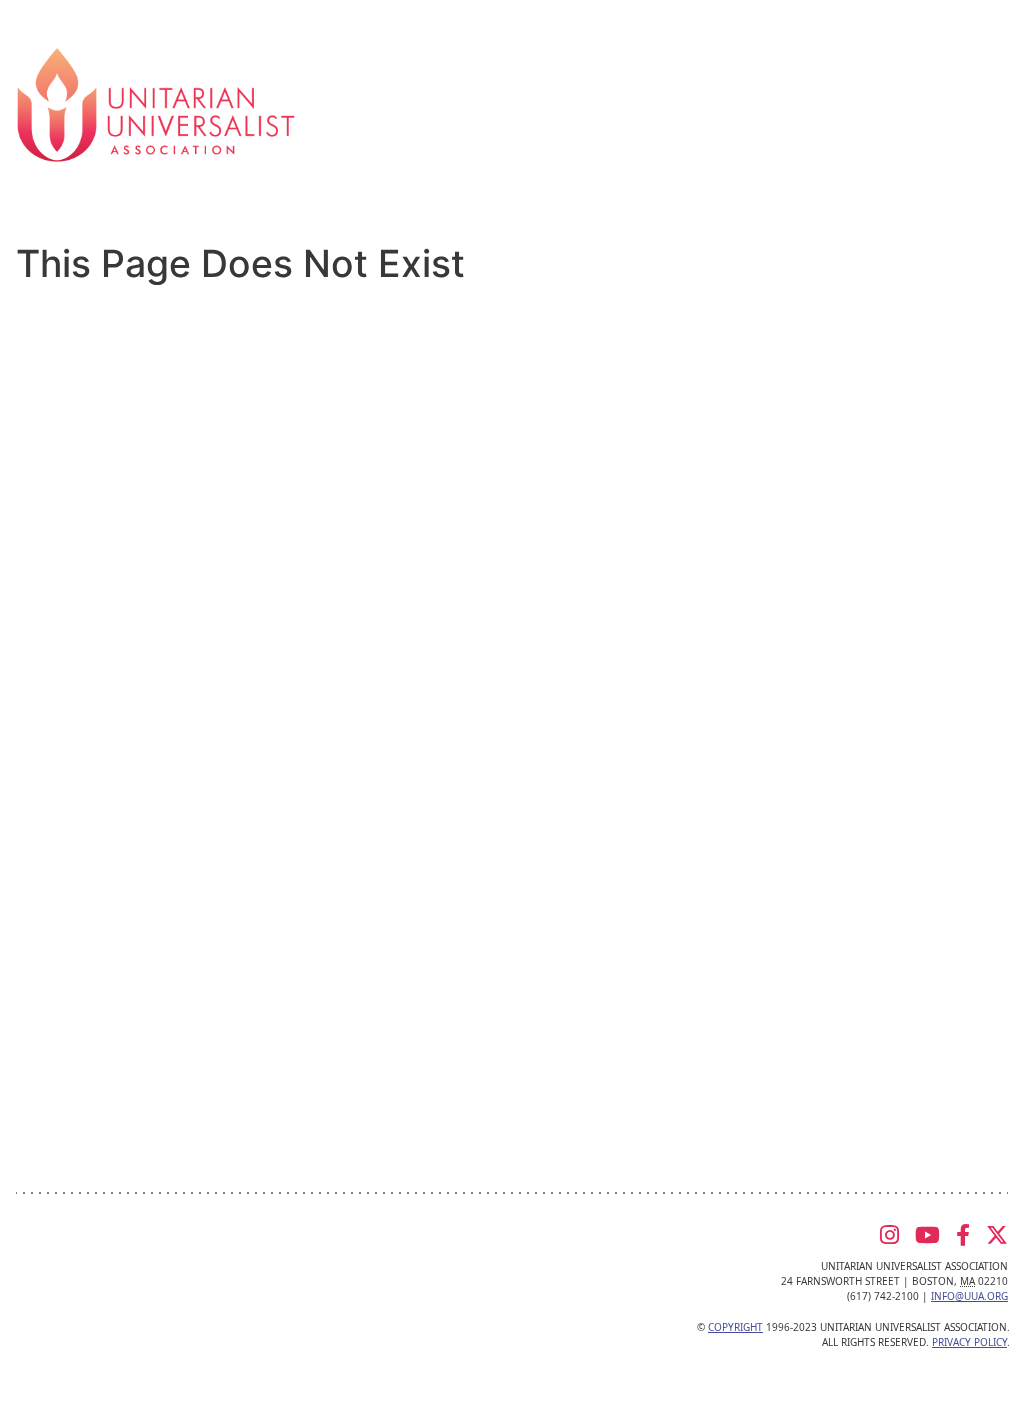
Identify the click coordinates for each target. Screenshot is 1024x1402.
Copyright (735, 1327)
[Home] (156, 103)
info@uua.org (969, 1296)
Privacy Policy (969, 1342)
